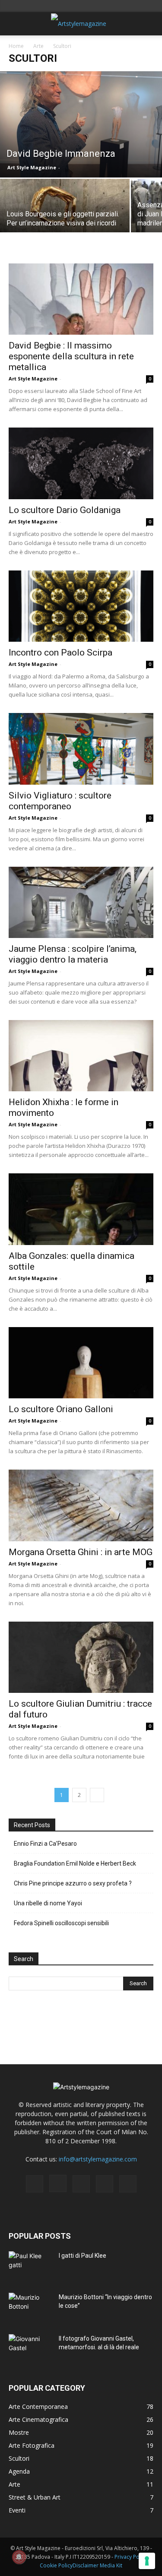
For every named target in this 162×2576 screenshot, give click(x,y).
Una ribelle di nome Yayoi (48, 1903)
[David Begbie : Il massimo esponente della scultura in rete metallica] (81, 299)
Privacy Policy (131, 2557)
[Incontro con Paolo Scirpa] (81, 606)
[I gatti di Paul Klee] (30, 2266)
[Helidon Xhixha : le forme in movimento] (81, 1056)
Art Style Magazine (32, 167)
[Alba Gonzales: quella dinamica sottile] (81, 1209)
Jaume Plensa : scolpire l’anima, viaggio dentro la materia (73, 954)
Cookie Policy (56, 2565)
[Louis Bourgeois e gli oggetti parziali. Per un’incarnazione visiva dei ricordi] (65, 211)
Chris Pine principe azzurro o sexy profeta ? (73, 1883)
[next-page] (97, 1795)
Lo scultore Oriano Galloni (61, 1409)
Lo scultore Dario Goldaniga (65, 510)
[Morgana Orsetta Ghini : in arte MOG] (81, 1505)
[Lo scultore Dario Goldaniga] (81, 463)
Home (16, 46)
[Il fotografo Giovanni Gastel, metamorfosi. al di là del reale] (30, 2349)
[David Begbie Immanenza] (81, 124)
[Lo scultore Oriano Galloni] (81, 1363)
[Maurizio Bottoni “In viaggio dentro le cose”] (30, 2308)
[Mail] (81, 2184)
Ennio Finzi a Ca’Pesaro (45, 1844)
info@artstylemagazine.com (98, 2159)
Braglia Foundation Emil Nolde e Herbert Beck (75, 1863)
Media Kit (111, 2565)
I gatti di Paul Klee (83, 2256)
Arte (38, 46)
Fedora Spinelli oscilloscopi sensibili (61, 1923)
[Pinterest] (105, 2184)
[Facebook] (35, 2184)
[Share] (128, 2184)
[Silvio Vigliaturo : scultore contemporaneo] (81, 749)
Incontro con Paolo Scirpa (60, 653)
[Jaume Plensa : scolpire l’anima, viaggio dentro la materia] (81, 902)
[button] (15, 24)
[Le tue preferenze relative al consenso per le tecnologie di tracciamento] (147, 2561)
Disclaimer (86, 2565)
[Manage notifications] (19, 2557)
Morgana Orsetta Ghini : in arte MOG (81, 1552)
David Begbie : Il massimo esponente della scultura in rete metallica (71, 356)
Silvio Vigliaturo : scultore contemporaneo (60, 801)
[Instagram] (58, 2183)
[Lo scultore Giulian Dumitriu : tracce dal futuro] (81, 1657)
